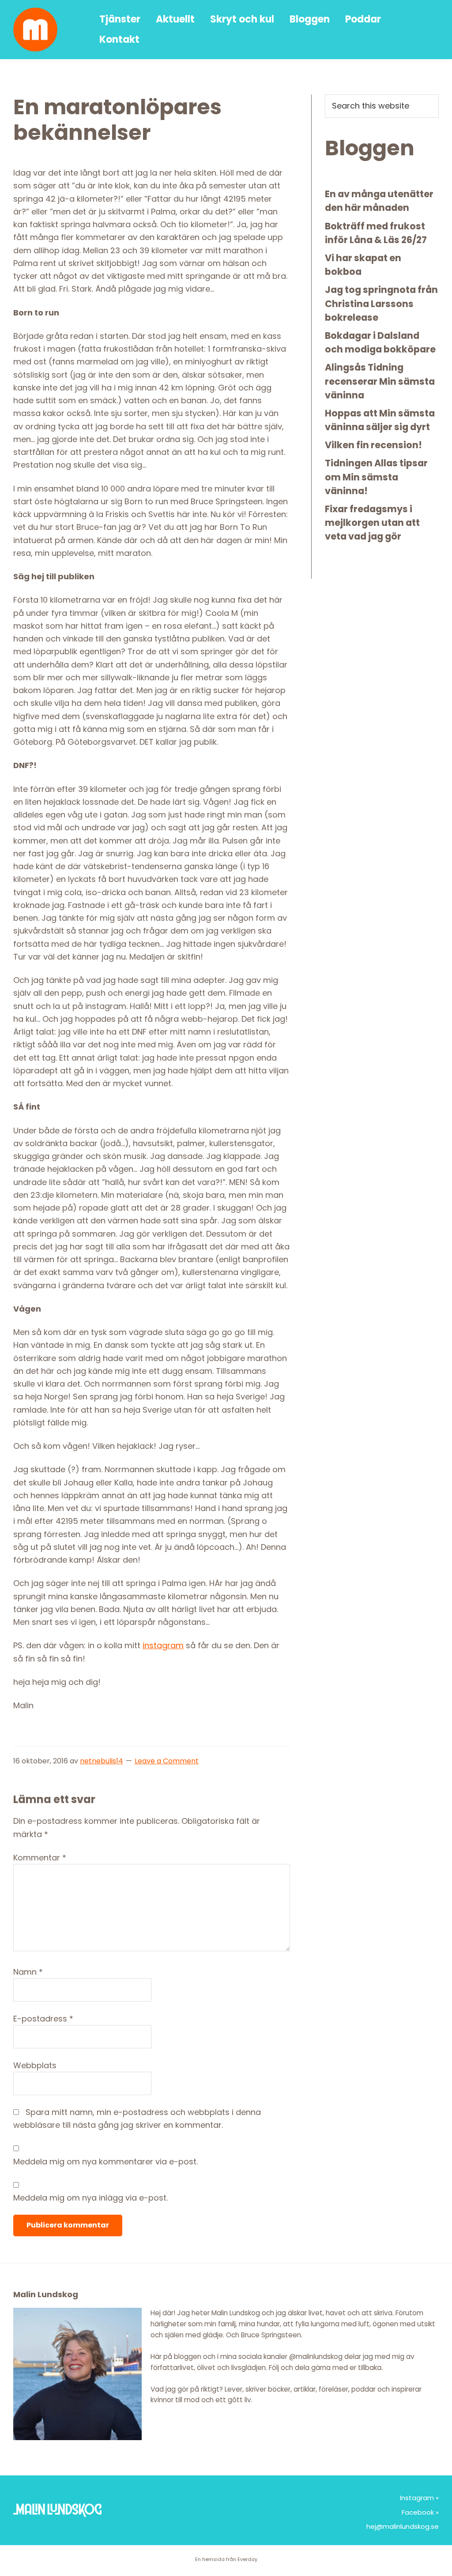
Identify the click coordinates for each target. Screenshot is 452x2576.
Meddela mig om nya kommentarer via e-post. (105, 2162)
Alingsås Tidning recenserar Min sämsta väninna (380, 381)
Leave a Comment (167, 1761)
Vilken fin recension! (373, 445)
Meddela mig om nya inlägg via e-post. (90, 2198)
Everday (247, 2559)
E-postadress (43, 2019)
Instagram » (419, 2498)
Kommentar (40, 1858)
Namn (28, 1972)
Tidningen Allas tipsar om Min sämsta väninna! (376, 477)
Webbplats (35, 2065)
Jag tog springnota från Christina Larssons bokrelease (381, 303)
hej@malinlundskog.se (403, 2526)
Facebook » (420, 2512)
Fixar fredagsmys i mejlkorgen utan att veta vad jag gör (372, 523)
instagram (163, 1645)
